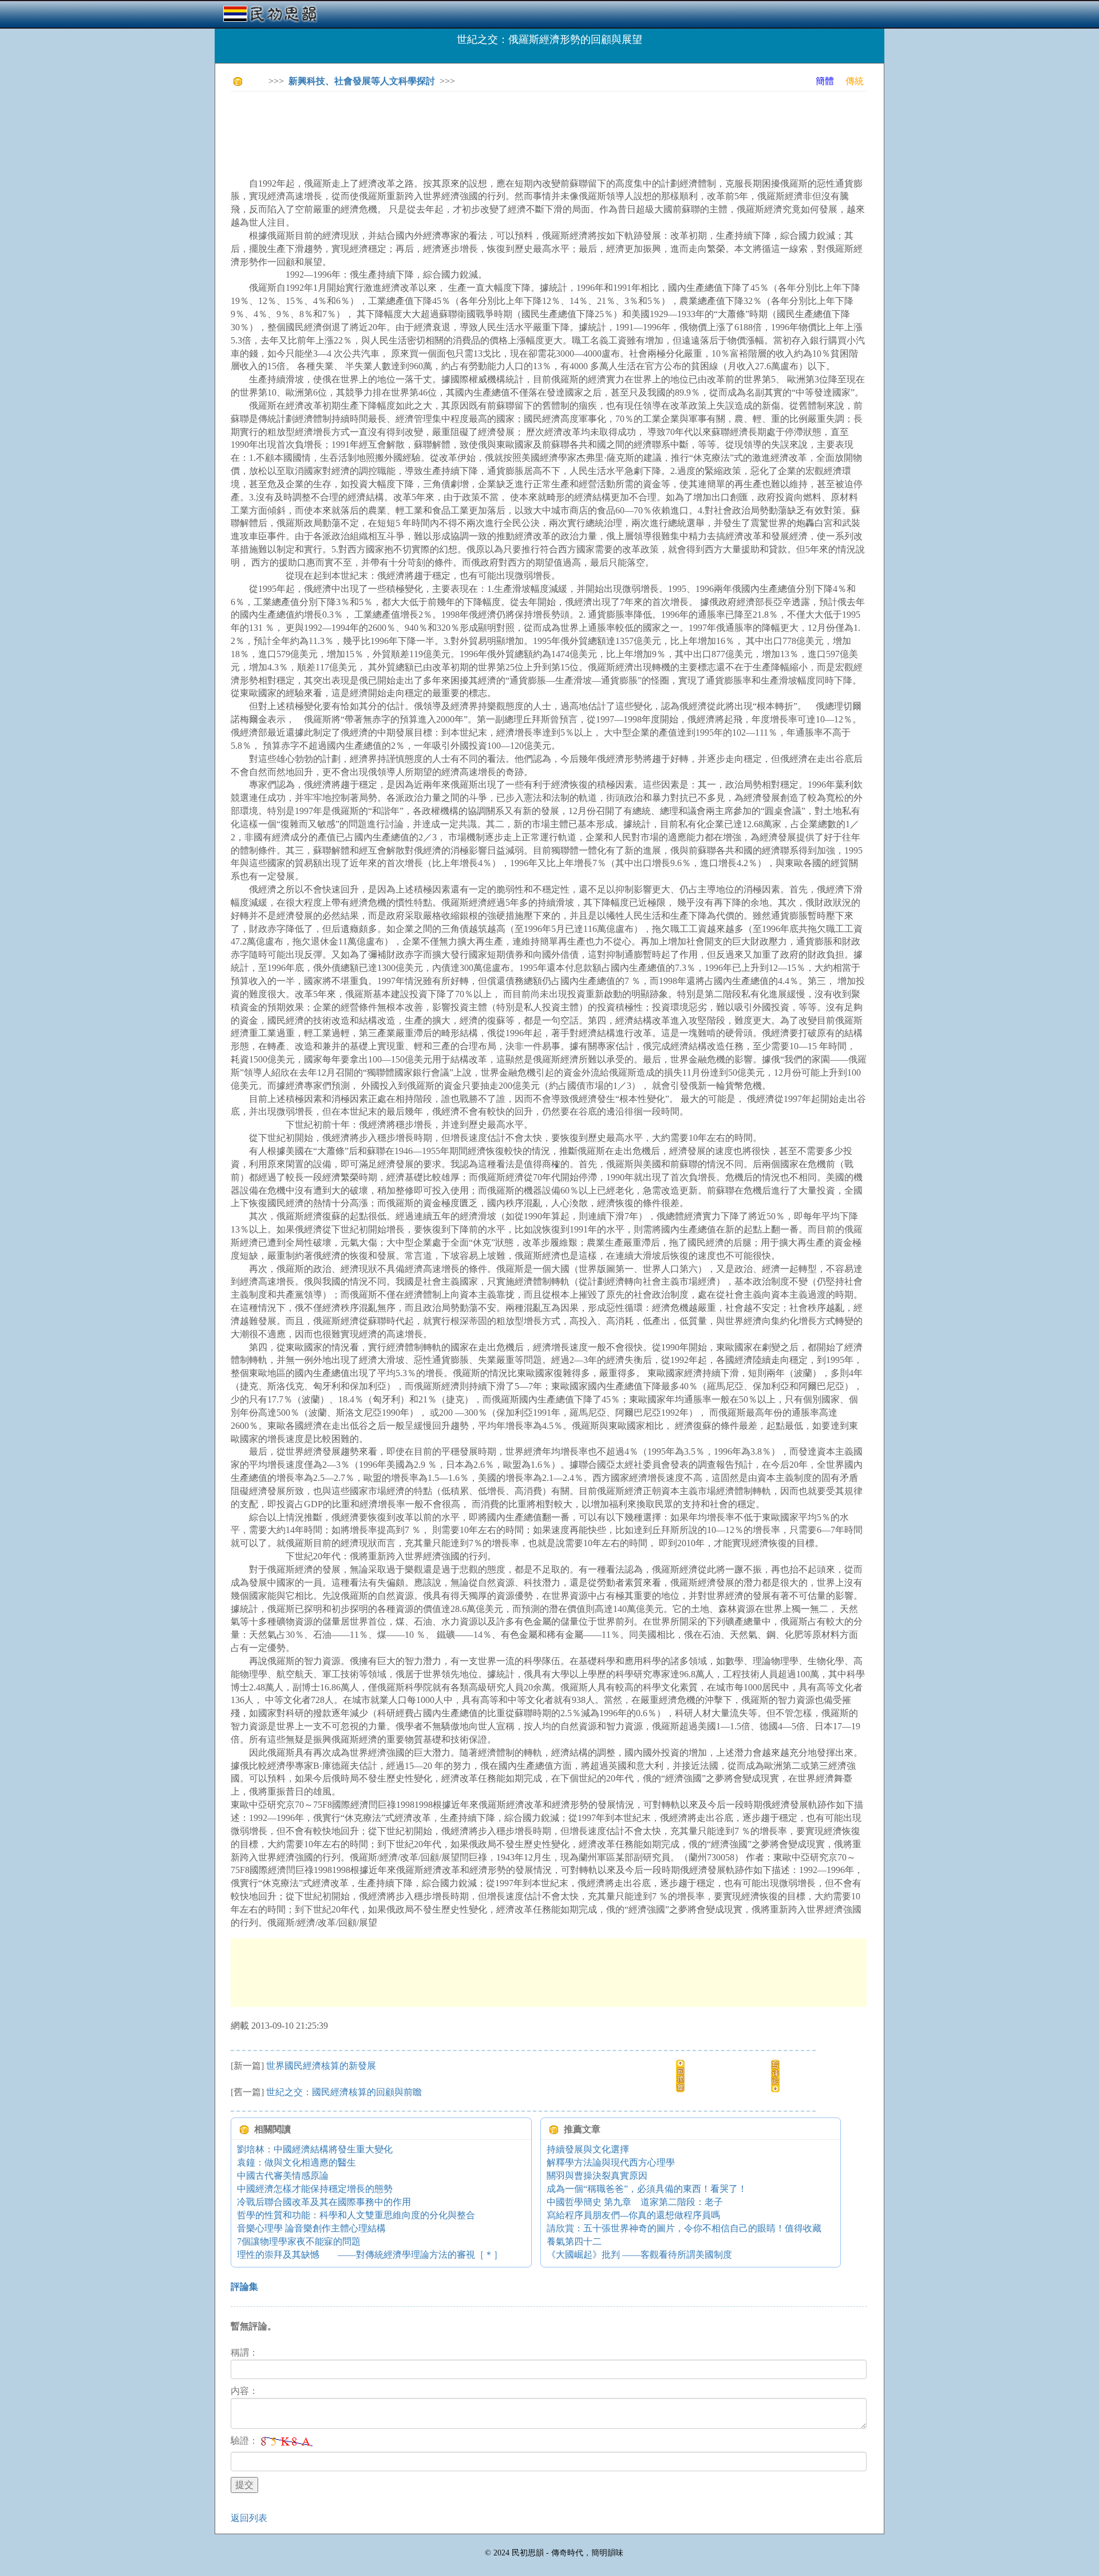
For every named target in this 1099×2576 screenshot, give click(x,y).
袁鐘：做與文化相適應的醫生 (297, 2162)
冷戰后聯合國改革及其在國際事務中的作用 (324, 2202)
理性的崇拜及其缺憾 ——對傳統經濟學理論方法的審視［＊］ (370, 2255)
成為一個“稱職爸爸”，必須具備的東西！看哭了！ (647, 2189)
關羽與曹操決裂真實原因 (597, 2176)
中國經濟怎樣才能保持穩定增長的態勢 (315, 2189)
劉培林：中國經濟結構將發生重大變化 (315, 2149)
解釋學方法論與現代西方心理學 (611, 2162)
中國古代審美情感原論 (283, 2176)
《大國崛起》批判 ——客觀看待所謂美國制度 (639, 2255)
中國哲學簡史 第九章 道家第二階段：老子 (635, 2202)
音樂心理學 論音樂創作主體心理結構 (311, 2228)
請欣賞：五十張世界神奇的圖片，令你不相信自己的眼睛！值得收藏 (684, 2228)
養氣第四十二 (574, 2241)
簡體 (825, 81)
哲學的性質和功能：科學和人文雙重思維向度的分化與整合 (356, 2215)
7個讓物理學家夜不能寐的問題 (299, 2241)
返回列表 (249, 2518)
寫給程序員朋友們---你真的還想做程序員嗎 (633, 2215)
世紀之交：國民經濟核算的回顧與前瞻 (344, 2092)
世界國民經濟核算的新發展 (321, 2066)
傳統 (855, 81)
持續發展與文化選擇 (588, 2149)
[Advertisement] (439, 126)
